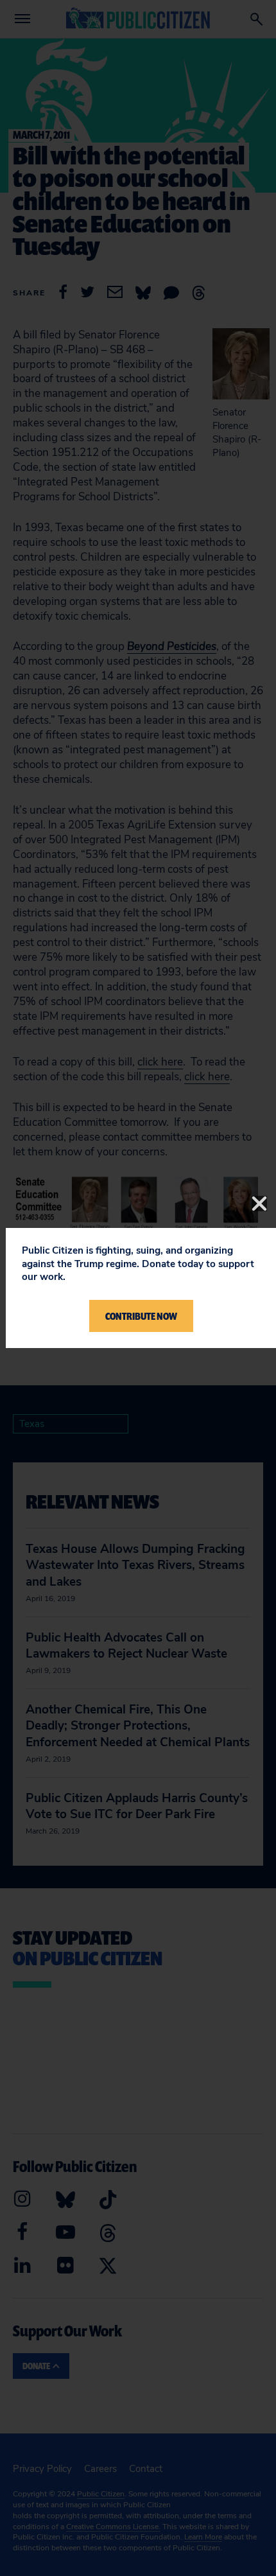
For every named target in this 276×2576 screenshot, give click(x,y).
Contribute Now (141, 1316)
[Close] (259, 1204)
